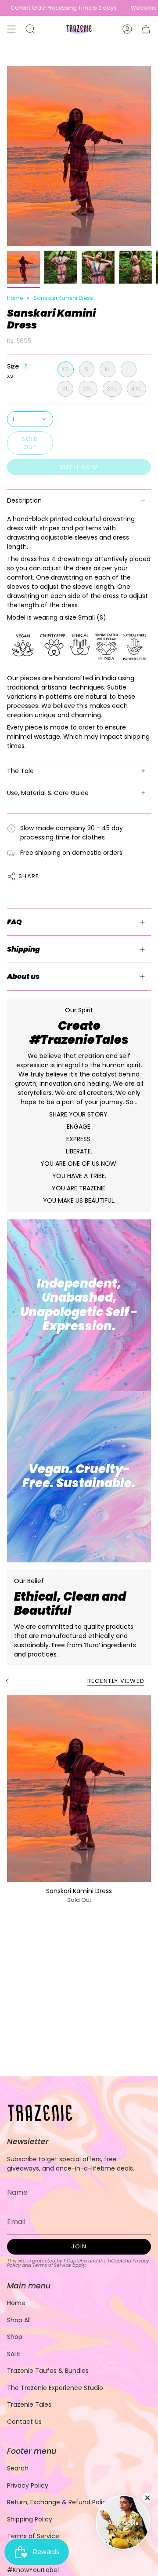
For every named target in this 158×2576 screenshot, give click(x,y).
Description (24, 500)
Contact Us (24, 2422)
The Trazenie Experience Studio (55, 2388)
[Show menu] (11, 29)
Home (15, 298)
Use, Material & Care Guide (48, 793)
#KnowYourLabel (33, 2570)
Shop (15, 2337)
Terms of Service (52, 2265)
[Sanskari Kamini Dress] (79, 1788)
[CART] (146, 29)
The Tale (20, 771)
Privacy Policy (28, 2485)
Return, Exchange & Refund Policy (58, 2502)
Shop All (19, 2320)
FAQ (14, 922)
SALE (14, 2354)
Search (18, 2468)
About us (23, 976)
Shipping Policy (30, 2519)
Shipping (23, 949)
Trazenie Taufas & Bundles (48, 2371)
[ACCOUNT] (127, 29)
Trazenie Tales (29, 2405)
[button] (30, 29)
